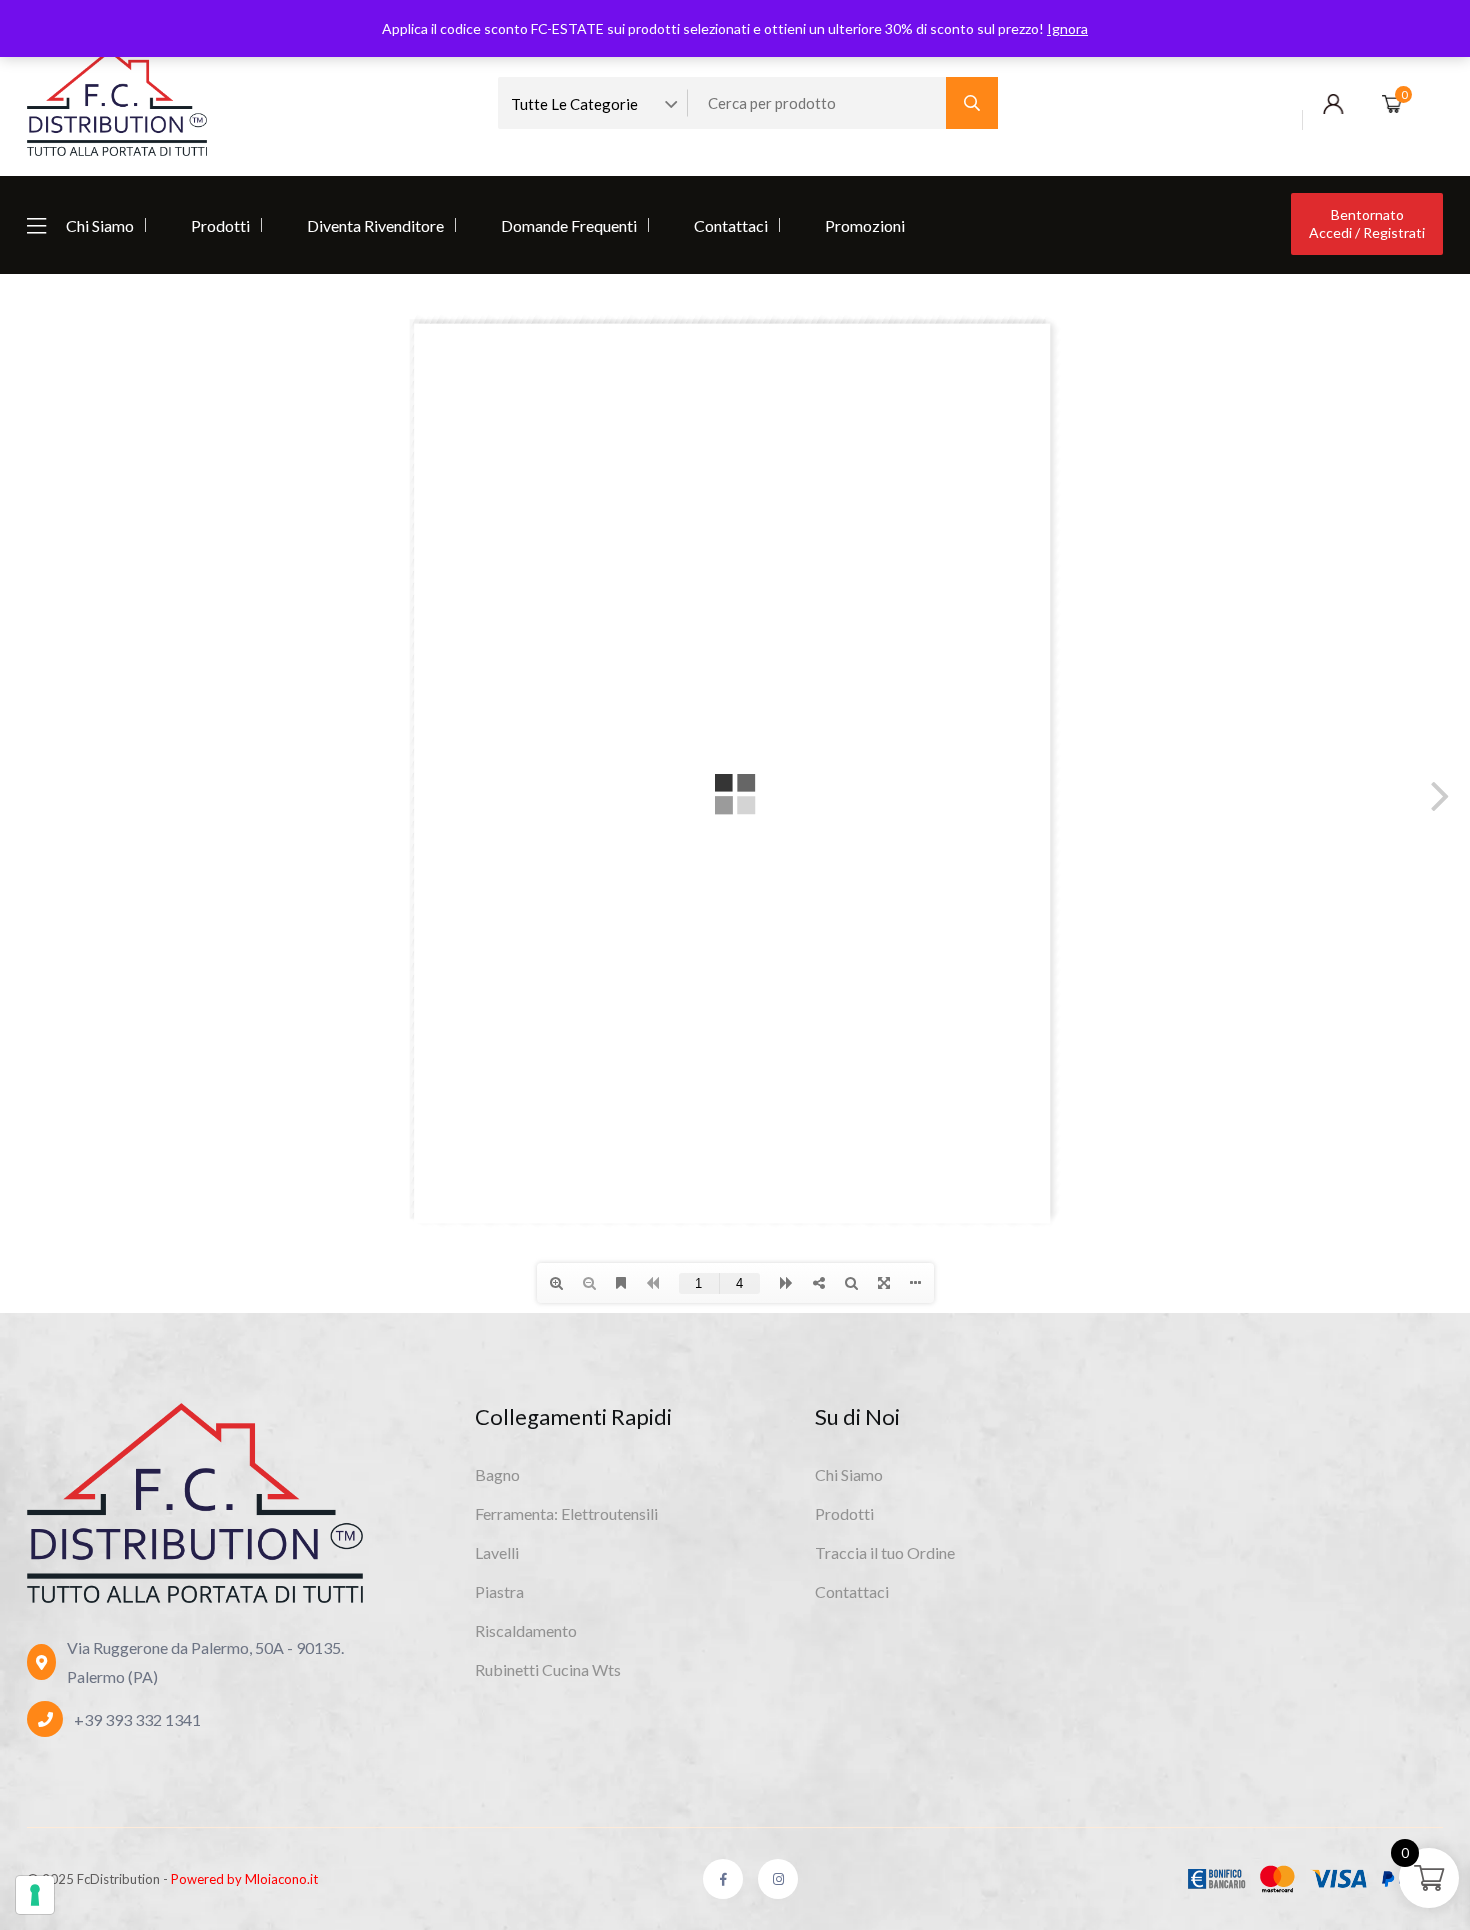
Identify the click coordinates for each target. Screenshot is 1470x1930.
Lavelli (497, 1552)
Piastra (499, 1591)
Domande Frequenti (569, 225)
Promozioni (865, 225)
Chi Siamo (100, 225)
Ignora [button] (1067, 28)
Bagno (497, 1474)
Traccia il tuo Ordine (885, 1552)
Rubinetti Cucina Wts (548, 1669)
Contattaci (731, 225)
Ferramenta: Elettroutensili (566, 1513)
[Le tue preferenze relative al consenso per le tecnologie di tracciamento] (35, 1895)
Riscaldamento (526, 1630)
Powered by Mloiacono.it (244, 1879)
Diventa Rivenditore (375, 225)
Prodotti (220, 225)
